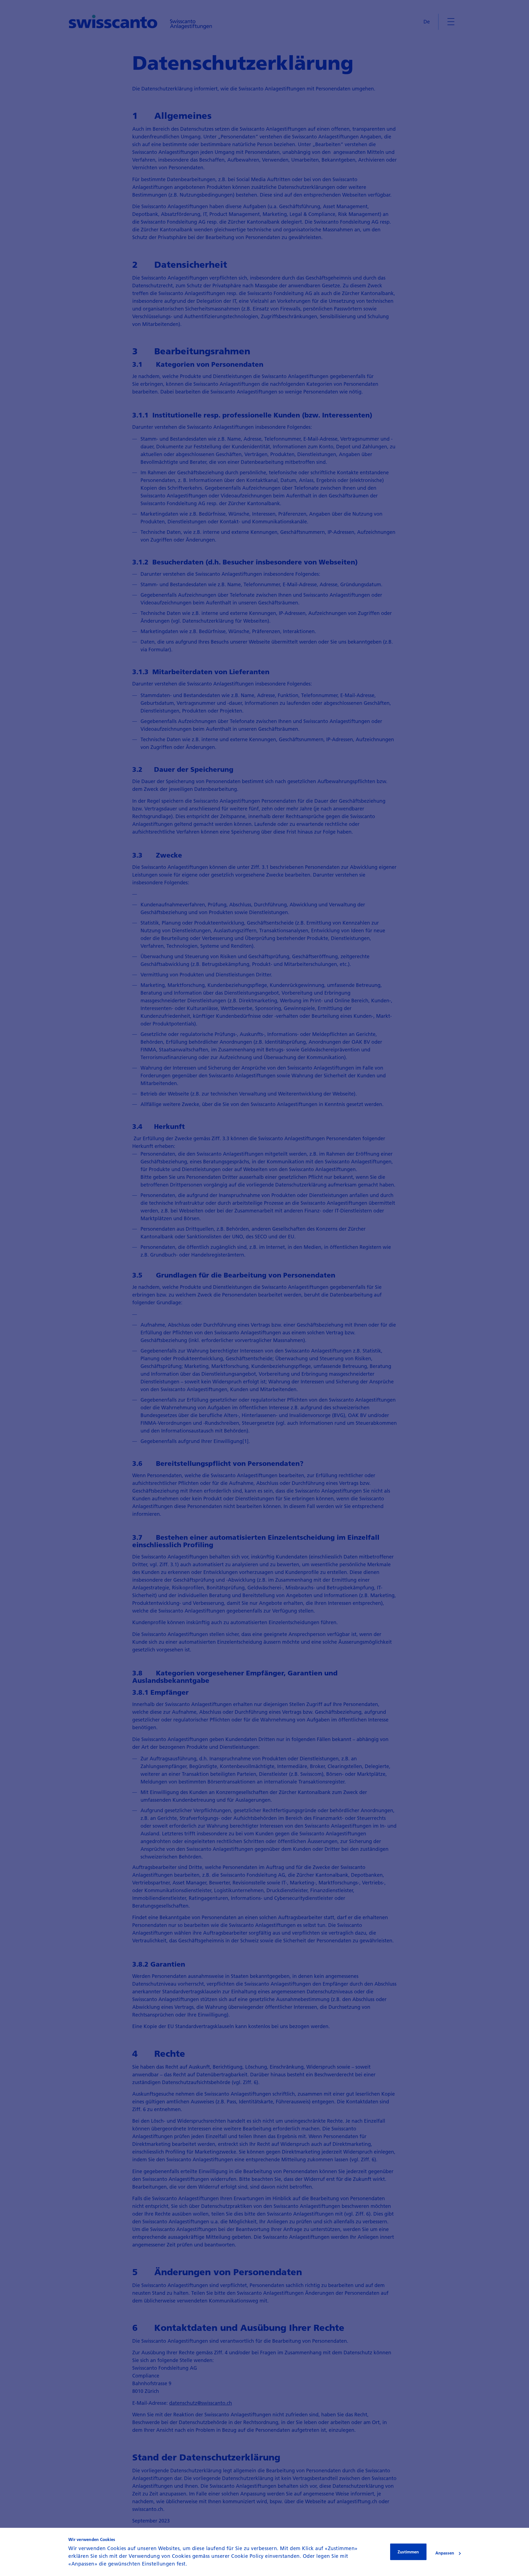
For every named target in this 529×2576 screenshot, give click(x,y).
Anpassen (445, 2553)
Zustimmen (408, 2552)
